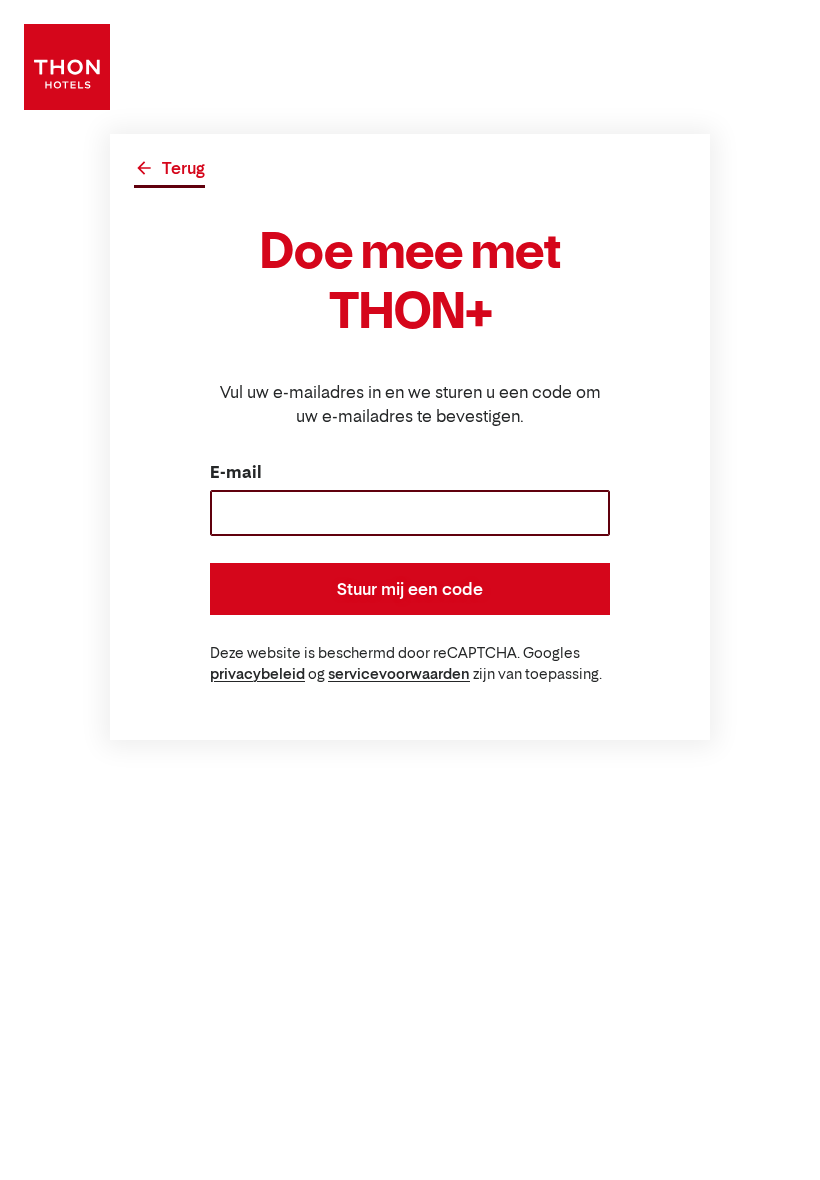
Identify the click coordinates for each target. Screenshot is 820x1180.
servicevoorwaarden (399, 673)
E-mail (236, 472)
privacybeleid (257, 673)
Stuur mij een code (410, 589)
